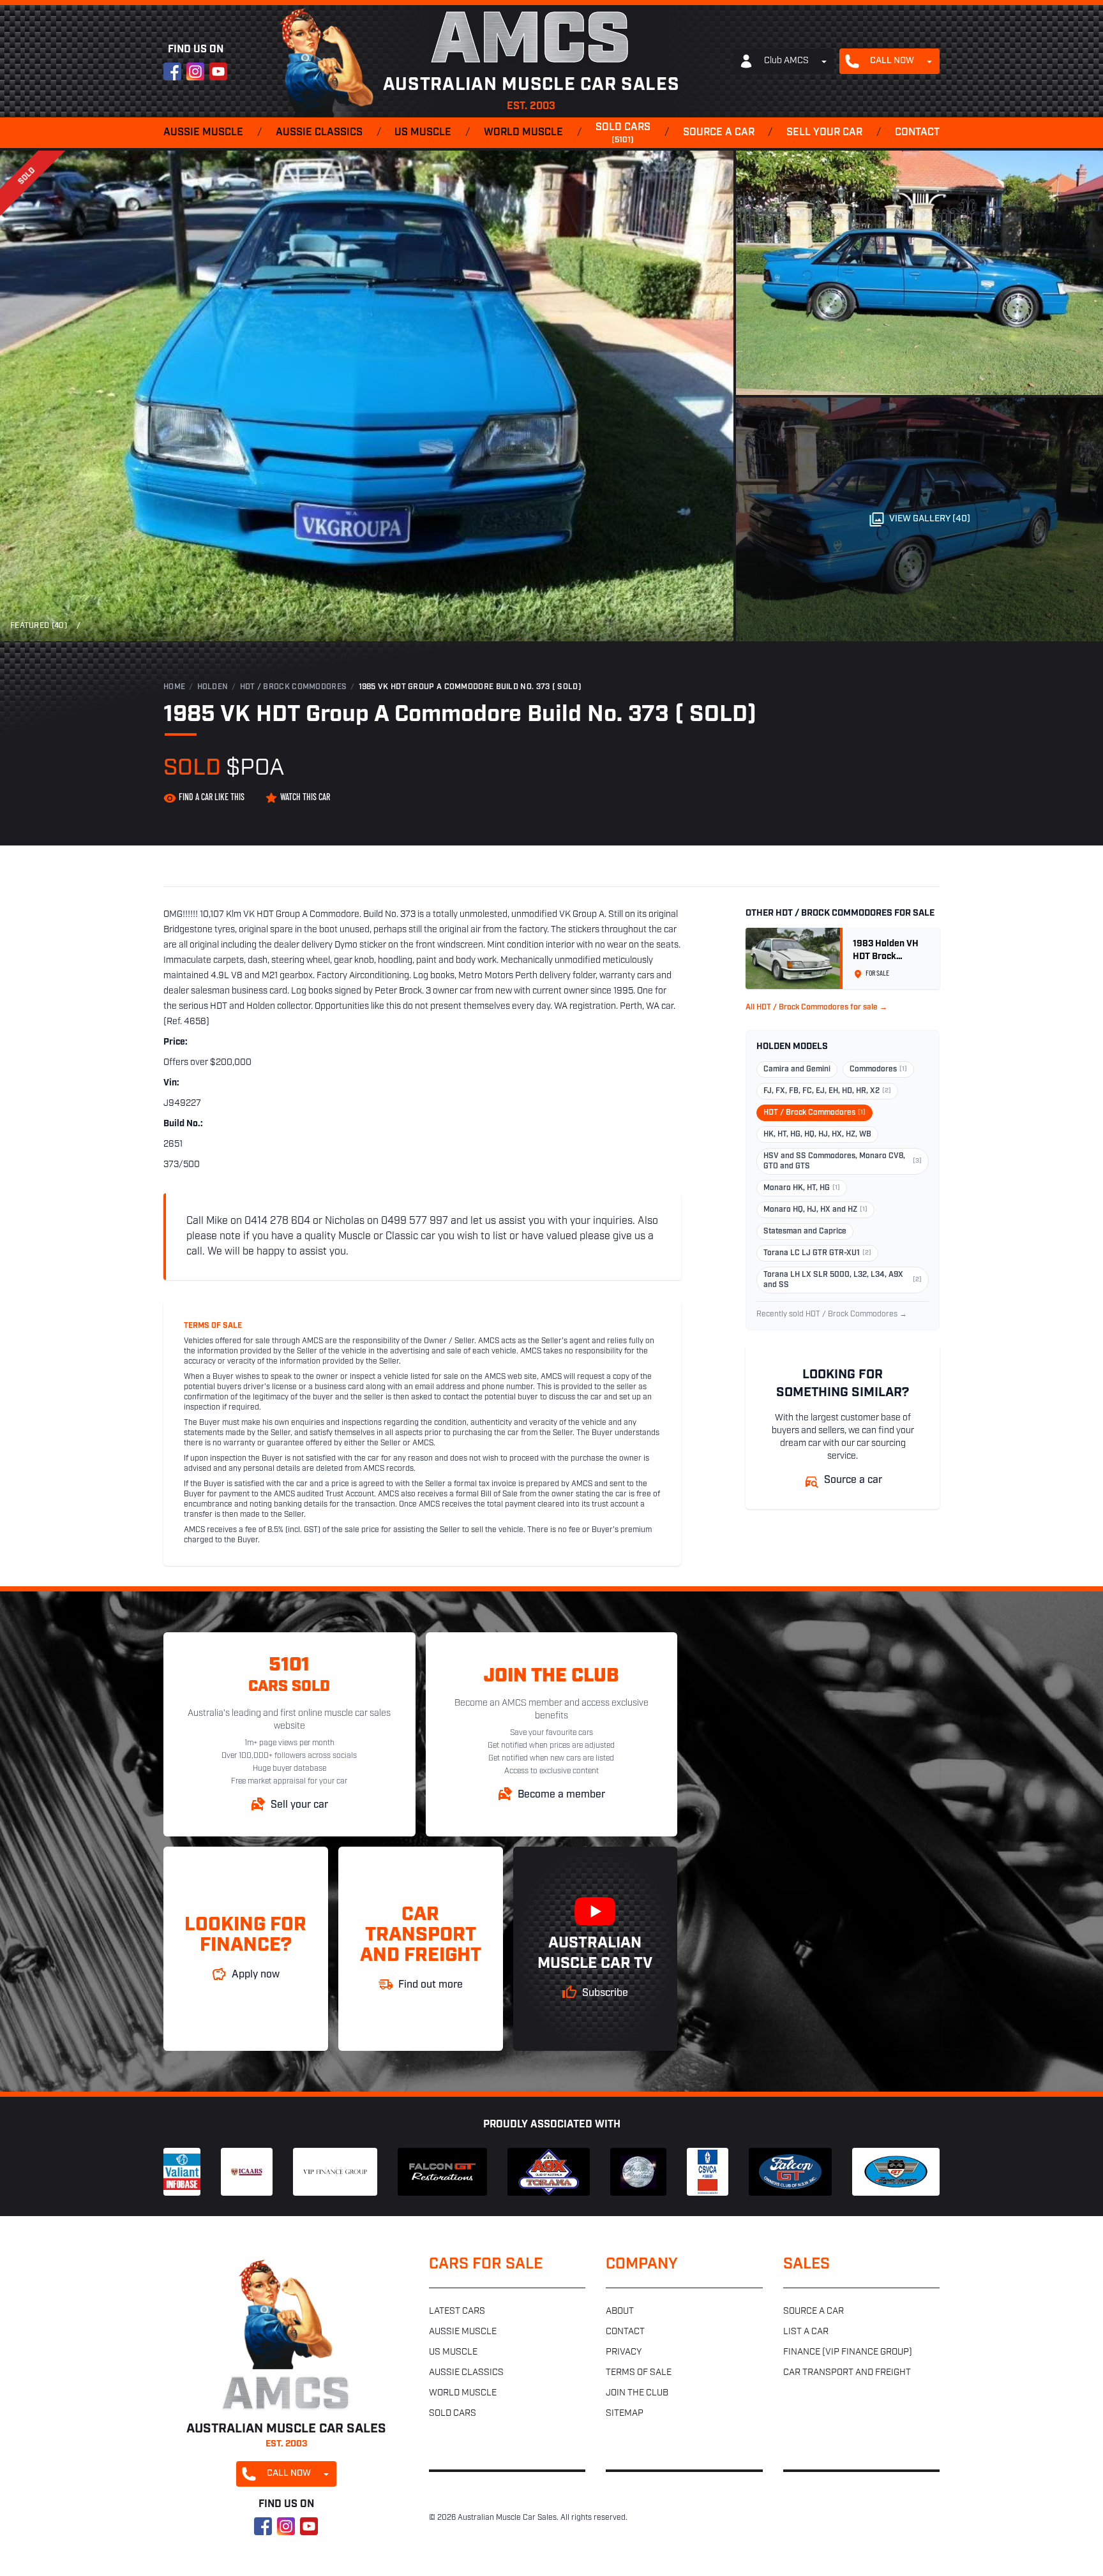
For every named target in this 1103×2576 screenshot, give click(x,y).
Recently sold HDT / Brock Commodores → (832, 1314)
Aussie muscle (203, 133)
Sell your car (824, 133)
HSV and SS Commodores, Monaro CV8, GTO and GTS (843, 1161)
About (620, 2312)
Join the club (637, 2393)
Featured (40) (39, 626)
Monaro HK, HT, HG (802, 1188)
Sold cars (623, 133)
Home (174, 687)
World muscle (523, 133)
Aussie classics (319, 133)
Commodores (878, 1069)
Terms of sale (639, 2373)
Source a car (719, 133)
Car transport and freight (847, 2373)
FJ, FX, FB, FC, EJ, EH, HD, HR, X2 (827, 1091)
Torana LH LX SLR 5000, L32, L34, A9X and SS (843, 1280)
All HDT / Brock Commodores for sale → (816, 1008)
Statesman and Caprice (805, 1232)
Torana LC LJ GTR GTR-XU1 (817, 1253)
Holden (213, 687)
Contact (917, 133)
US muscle (423, 133)
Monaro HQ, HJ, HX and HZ (815, 1210)
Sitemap (625, 2414)
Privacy (624, 2352)
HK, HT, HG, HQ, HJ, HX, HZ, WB (817, 1135)
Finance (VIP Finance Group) (848, 2352)
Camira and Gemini (797, 1069)
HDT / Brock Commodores (294, 687)
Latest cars (457, 2312)
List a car (806, 2332)
